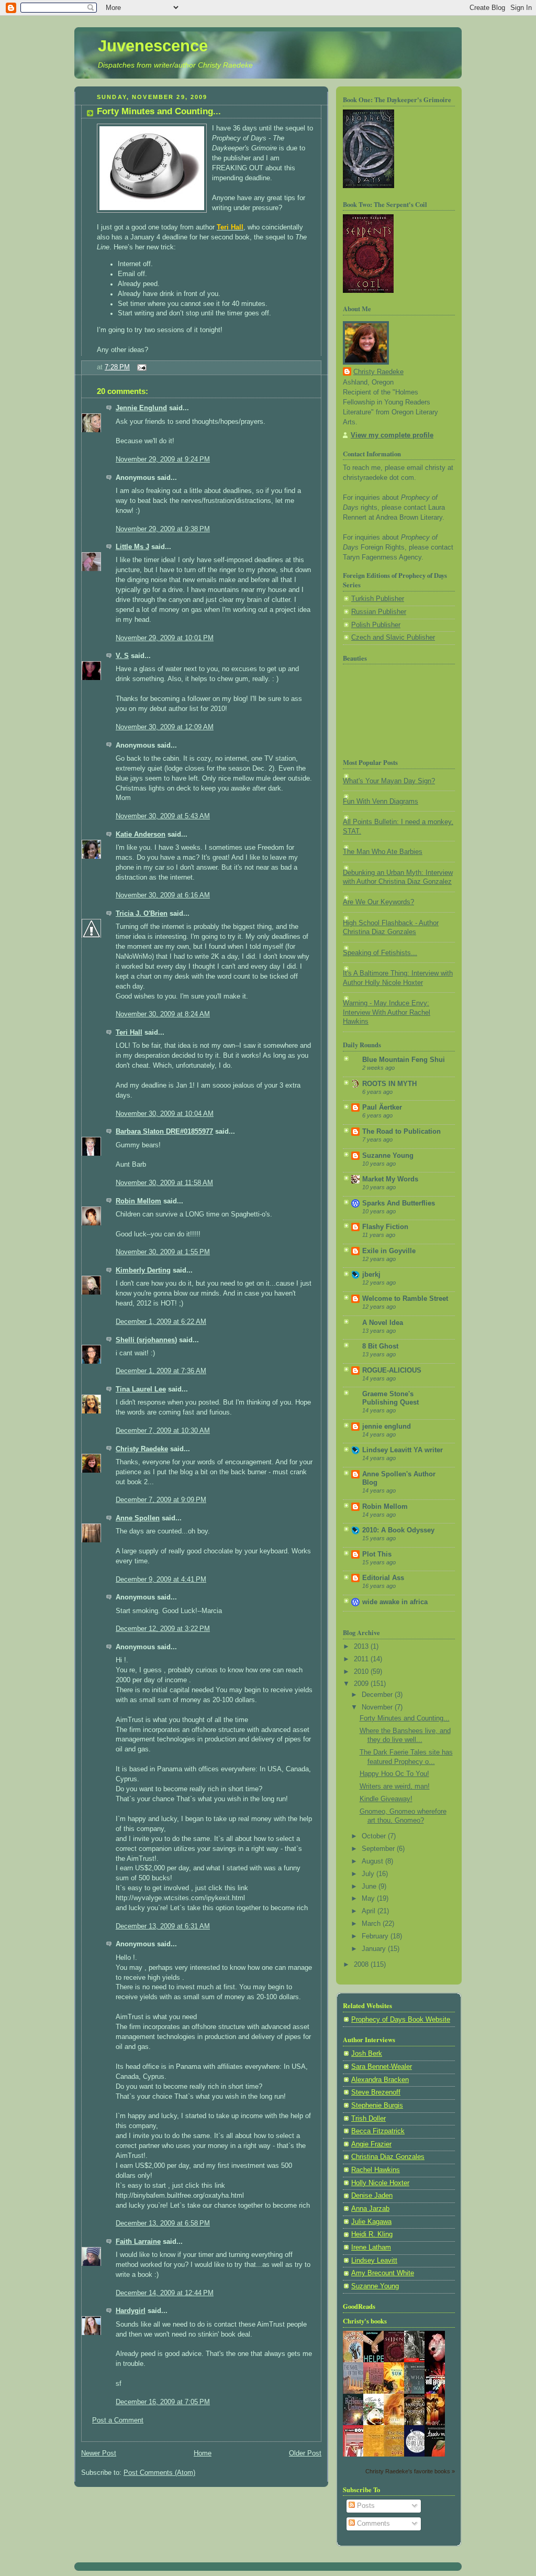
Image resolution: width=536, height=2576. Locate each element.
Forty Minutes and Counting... (159, 111)
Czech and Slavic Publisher (393, 638)
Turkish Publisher (378, 599)
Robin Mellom (138, 1201)
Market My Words (390, 1179)
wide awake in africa (395, 1602)
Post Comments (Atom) (159, 2473)
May (369, 1899)
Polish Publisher (376, 625)
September (379, 1849)
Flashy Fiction (385, 1227)
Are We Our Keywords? (378, 902)
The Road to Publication (401, 1132)
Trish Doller (368, 2119)
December (378, 1695)
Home (203, 2453)
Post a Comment (118, 2420)
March (372, 1924)
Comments (372, 2524)
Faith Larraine (138, 2242)
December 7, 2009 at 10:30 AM (163, 1431)
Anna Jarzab (370, 2209)
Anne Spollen (138, 1518)
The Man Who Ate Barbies (383, 852)
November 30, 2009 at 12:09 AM (165, 727)
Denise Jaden (372, 2196)
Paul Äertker (382, 1108)
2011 (362, 1659)
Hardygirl (131, 2311)
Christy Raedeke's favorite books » (410, 2471)
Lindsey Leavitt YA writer (403, 1450)
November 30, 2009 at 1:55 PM (163, 1252)
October (375, 1836)
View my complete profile (392, 435)
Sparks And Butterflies (399, 1203)
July (369, 1874)
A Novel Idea (383, 1323)
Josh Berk (367, 2054)
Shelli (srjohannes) (146, 1340)
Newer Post (99, 2453)
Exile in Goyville (389, 1251)
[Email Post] (140, 367)
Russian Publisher (379, 612)
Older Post (305, 2453)
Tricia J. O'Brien (142, 914)
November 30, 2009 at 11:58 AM (164, 1183)
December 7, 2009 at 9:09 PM (161, 1500)
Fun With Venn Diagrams (381, 802)
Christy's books (365, 2321)
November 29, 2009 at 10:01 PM (165, 638)
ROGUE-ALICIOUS (392, 1371)
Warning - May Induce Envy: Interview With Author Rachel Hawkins (387, 1012)
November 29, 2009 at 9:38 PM (163, 529)
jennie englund (387, 1427)
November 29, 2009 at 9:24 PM (163, 459)
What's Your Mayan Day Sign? (389, 781)
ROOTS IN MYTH (389, 1084)
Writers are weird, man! (395, 1786)
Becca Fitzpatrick (378, 2131)
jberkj (371, 1275)
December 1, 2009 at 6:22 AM (161, 1322)
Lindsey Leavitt (374, 2261)
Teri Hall (129, 1033)
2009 (362, 1684)
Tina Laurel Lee (141, 1389)
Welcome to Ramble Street (405, 1299)
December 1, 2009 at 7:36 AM (161, 1371)
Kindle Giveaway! (386, 1799)
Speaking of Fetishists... (380, 953)
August (373, 1861)
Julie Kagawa (371, 2222)
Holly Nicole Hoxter (380, 2183)
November (378, 1707)
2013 (362, 1647)
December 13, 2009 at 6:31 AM (163, 1926)
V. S (122, 656)
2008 (362, 1965)
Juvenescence (153, 46)
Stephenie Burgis (377, 2106)
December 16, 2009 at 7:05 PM (163, 2402)
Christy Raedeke (142, 1449)
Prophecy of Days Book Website (401, 2020)
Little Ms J (132, 547)
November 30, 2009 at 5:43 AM (163, 816)
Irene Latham (371, 2248)
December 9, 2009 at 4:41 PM (161, 1580)
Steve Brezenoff (376, 2092)
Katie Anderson (141, 835)
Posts (365, 2506)
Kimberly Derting (143, 1270)
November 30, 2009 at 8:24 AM (163, 1014)
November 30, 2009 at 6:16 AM (163, 895)
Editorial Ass (383, 1578)
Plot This (377, 1554)
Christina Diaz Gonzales (388, 2157)
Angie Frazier (371, 2144)
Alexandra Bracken (380, 2080)
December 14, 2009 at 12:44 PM (165, 2293)
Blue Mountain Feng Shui (404, 1060)
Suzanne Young (388, 1156)
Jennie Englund (141, 408)
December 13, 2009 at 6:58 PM (163, 2223)
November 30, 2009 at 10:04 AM (165, 1114)
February (376, 1936)
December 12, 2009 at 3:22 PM (163, 1629)
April (370, 1911)
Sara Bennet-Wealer (382, 2067)
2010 (362, 1672)
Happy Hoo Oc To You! (394, 1774)
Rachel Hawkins (376, 2170)
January (375, 1949)
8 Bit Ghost (380, 1346)
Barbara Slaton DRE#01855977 (164, 1132)
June (370, 1887)
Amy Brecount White (383, 2273)
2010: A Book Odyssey (398, 1530)
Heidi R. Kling (372, 2234)
